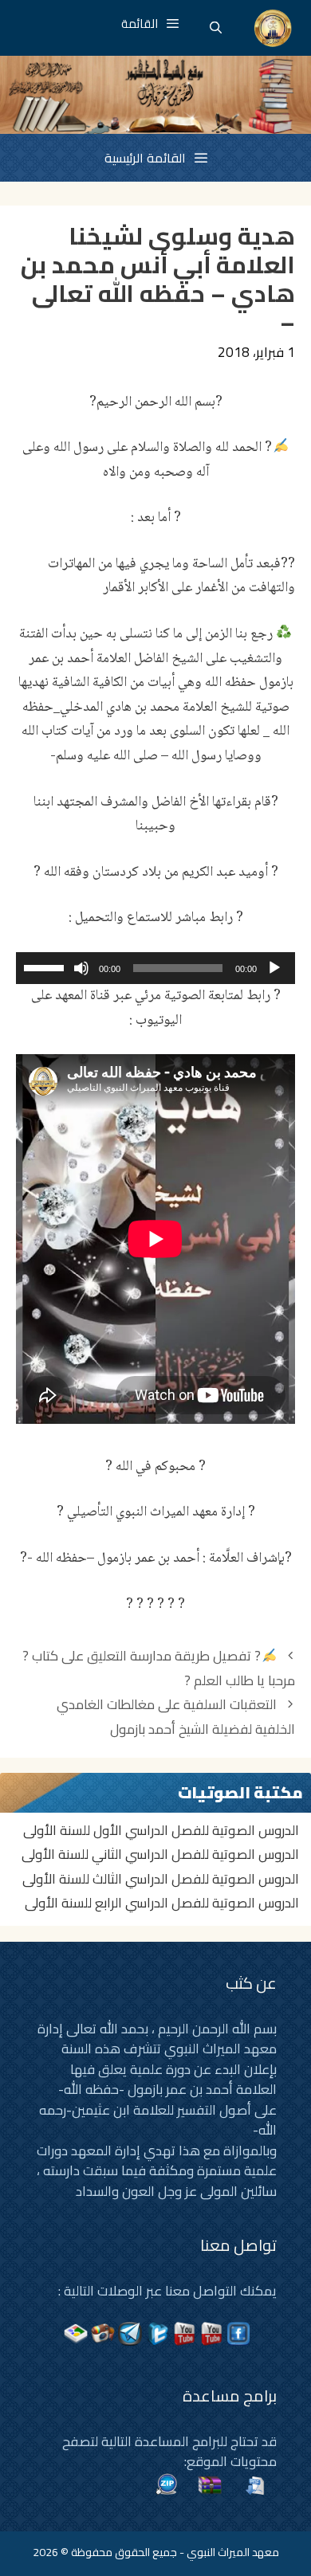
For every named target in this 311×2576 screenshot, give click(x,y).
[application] (155, 968)
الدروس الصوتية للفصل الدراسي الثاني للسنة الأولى (160, 1854)
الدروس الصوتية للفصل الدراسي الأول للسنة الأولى (161, 1830)
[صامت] (81, 968)
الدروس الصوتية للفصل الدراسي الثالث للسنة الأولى (161, 1879)
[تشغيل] (274, 968)
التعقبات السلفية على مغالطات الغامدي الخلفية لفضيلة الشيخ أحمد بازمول (176, 1717)
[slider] (46, 966)
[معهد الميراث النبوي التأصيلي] (273, 28)
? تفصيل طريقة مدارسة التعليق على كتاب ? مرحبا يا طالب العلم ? (159, 1668)
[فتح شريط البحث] (216, 28)
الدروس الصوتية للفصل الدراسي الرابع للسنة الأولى (162, 1903)
